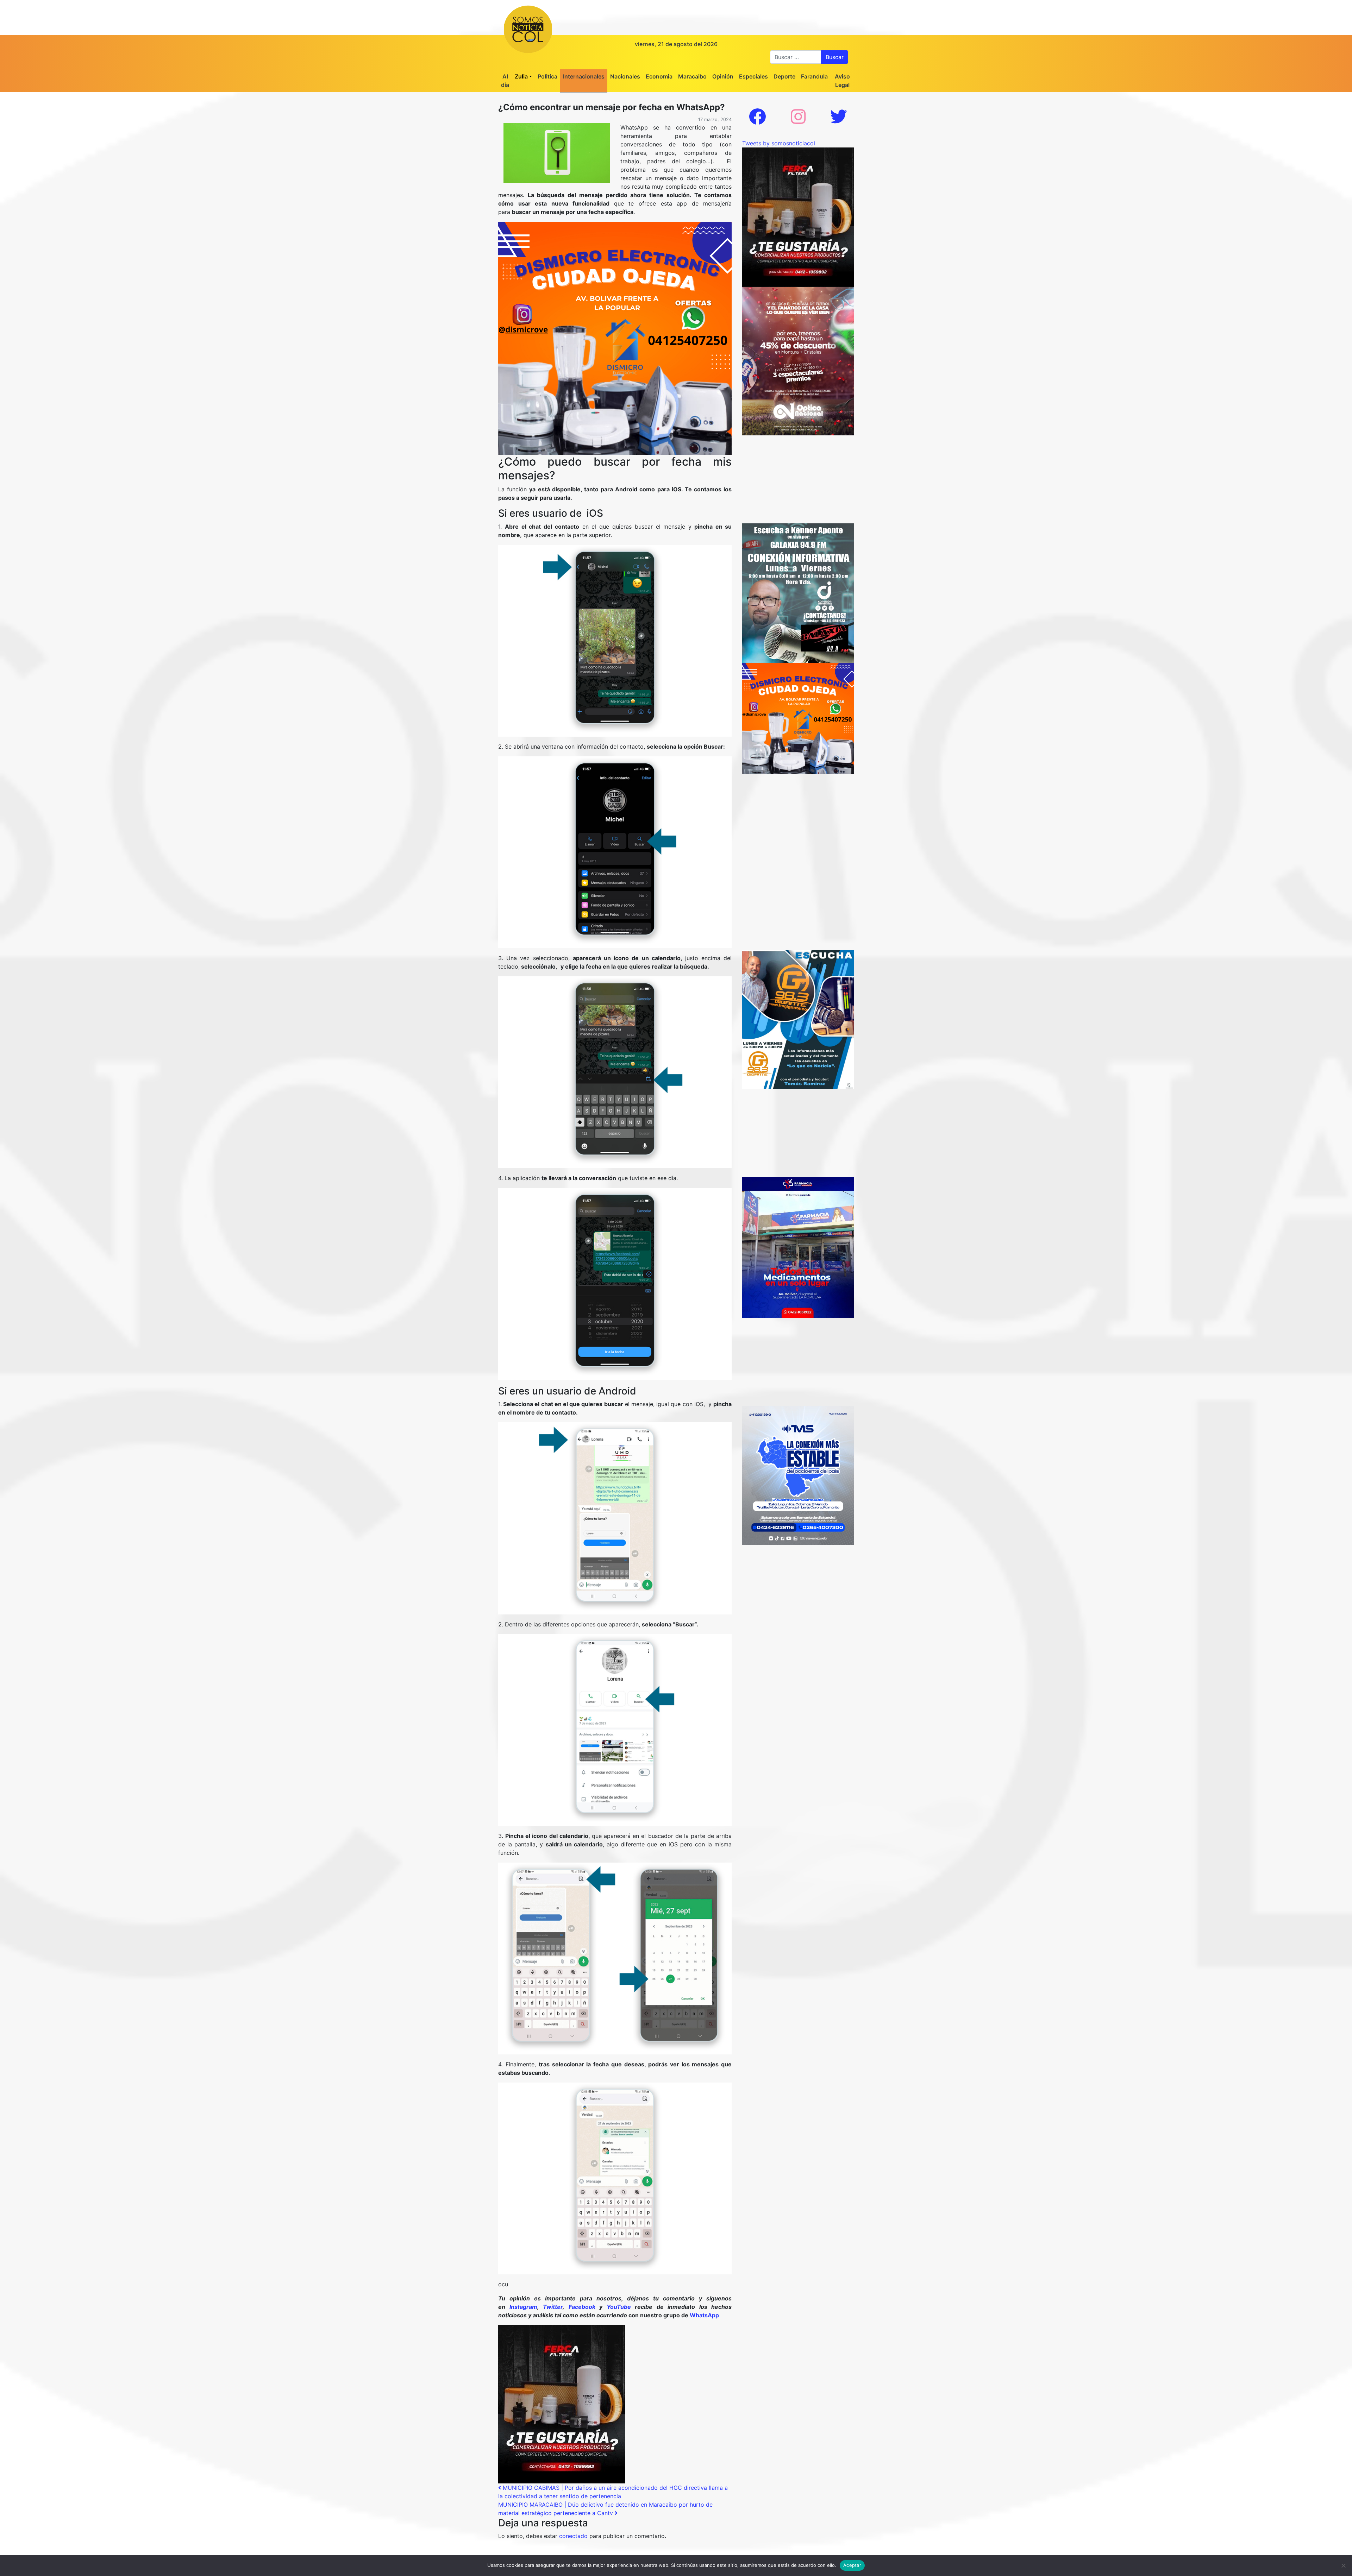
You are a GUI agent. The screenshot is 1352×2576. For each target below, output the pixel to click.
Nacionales (625, 76)
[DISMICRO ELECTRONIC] (615, 338)
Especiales (753, 76)
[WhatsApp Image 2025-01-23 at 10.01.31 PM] (562, 2404)
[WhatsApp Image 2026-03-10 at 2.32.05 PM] (798, 1475)
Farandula (814, 76)
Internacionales (584, 76)
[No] (1343, 2565)
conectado (573, 2536)
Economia (659, 76)
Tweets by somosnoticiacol (779, 143)
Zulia (521, 76)
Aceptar (852, 2565)
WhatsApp (704, 2315)
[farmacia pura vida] (798, 1247)
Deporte (784, 76)
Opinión (723, 76)
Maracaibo (692, 76)
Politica (547, 76)
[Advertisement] (798, 479)
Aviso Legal (842, 81)
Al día (505, 81)
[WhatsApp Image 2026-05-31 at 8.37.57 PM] (798, 360)
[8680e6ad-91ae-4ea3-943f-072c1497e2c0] (798, 1019)
